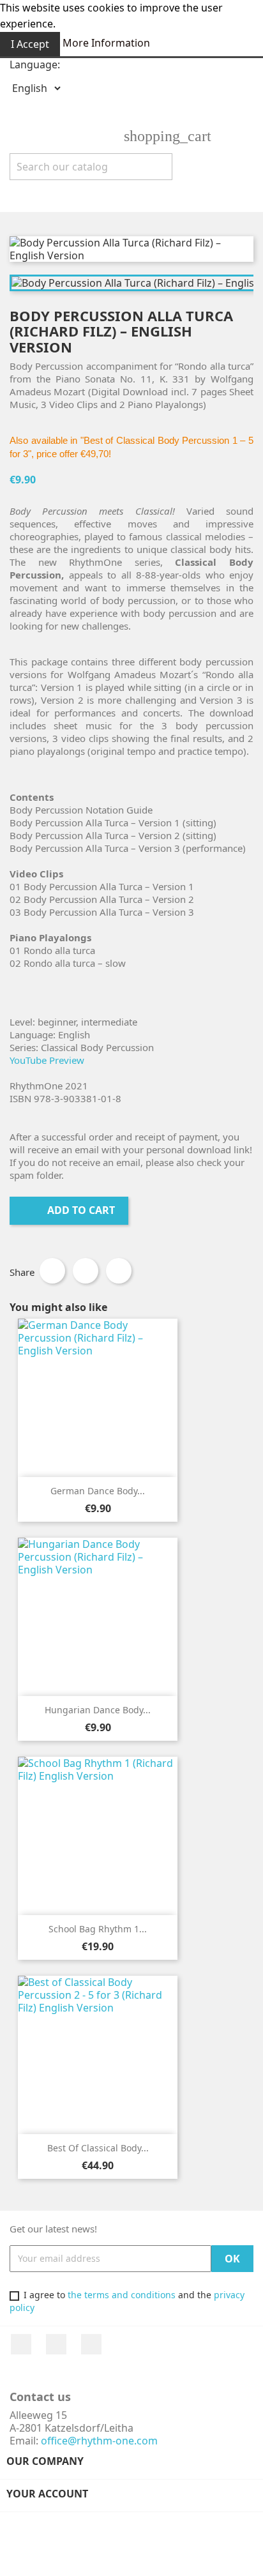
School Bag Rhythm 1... (98, 1929)
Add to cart (70, 1210)
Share (52, 1271)
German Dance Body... (98, 1491)
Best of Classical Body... (98, 2148)
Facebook (21, 2344)
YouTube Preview (47, 1060)
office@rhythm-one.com (99, 2441)
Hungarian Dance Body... (98, 1710)
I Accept (30, 44)
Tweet (86, 1271)
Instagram (91, 2344)
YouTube (56, 2344)
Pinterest (119, 1271)
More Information (106, 43)
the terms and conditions (122, 2295)
